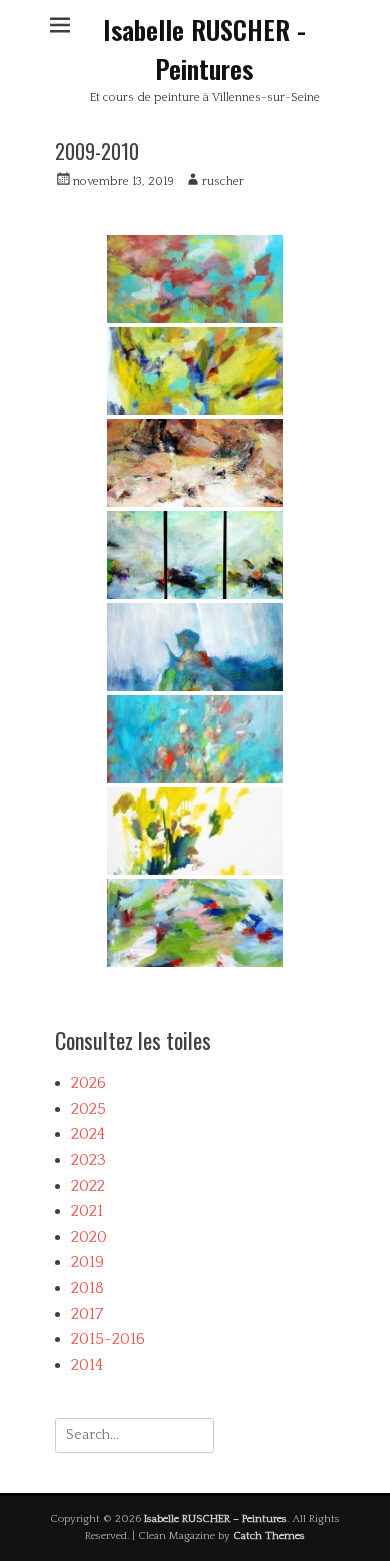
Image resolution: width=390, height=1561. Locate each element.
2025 (88, 1109)
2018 (87, 1288)
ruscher (223, 181)
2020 (89, 1237)
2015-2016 (108, 1339)
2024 (88, 1134)
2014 (87, 1365)
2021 (87, 1211)
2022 (88, 1186)
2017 (87, 1314)
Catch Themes (269, 1536)
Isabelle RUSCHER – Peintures (215, 1519)
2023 (88, 1160)
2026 (88, 1083)
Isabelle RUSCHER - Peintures (204, 49)
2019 (87, 1262)
